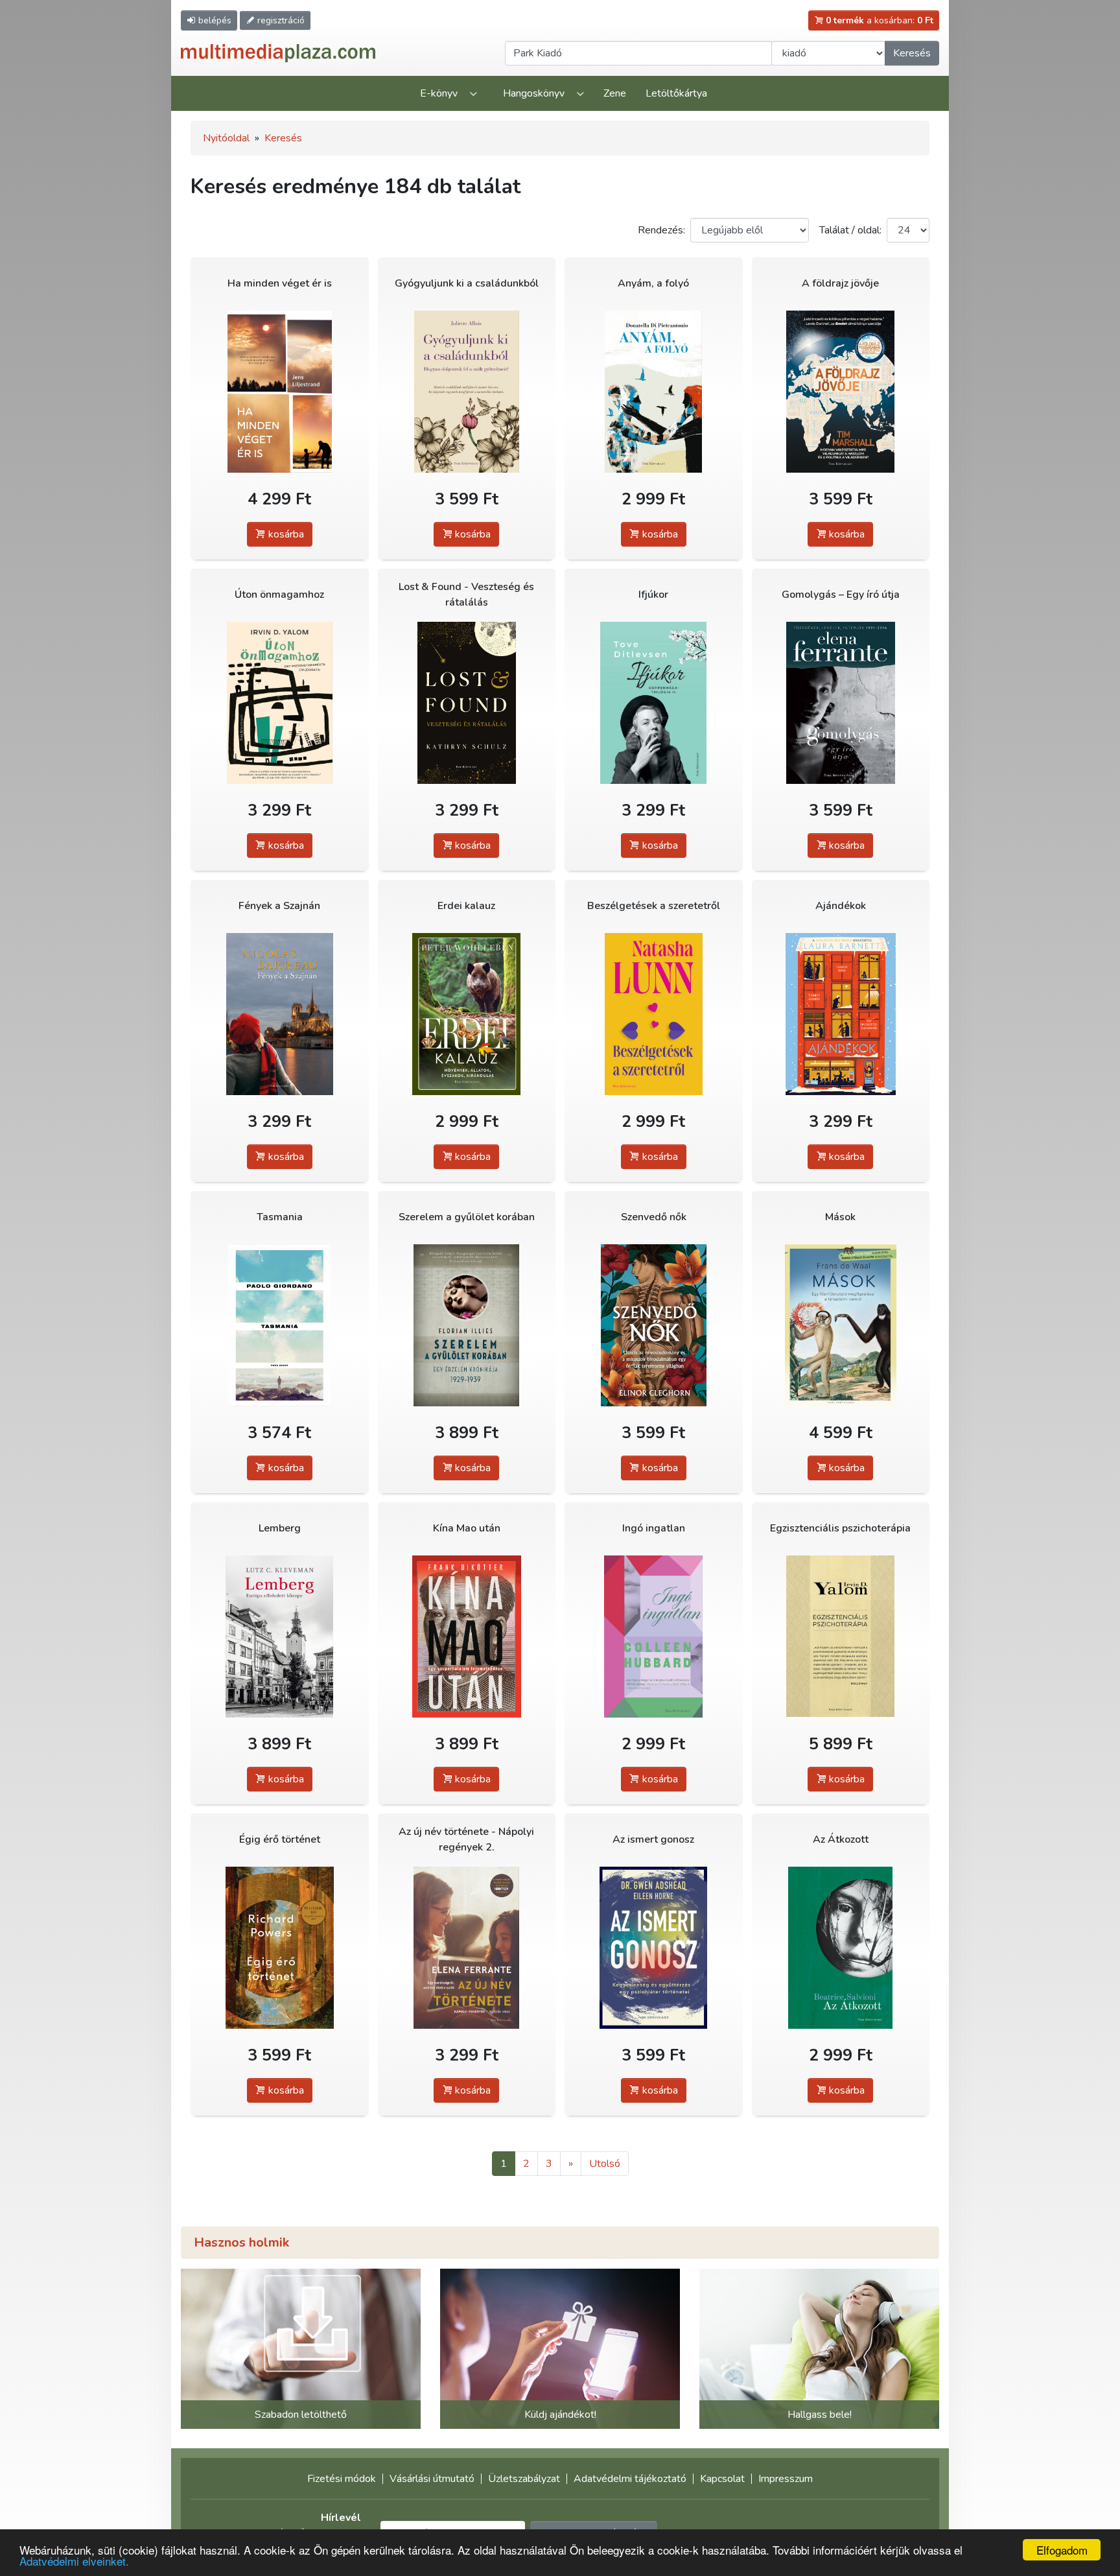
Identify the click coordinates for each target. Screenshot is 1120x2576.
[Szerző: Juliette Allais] (467, 391)
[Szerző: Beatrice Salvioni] (841, 1947)
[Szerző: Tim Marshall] (841, 391)
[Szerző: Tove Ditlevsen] (654, 703)
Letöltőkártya (676, 93)
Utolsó (605, 2164)
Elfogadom (1062, 2550)
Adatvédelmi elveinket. (74, 2561)
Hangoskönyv (534, 93)
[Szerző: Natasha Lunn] (654, 1014)
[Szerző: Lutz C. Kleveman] (280, 1636)
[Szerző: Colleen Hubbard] (654, 1636)
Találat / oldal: (850, 230)
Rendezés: (661, 230)
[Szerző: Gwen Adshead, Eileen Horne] (654, 1947)
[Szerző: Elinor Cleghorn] (654, 1325)
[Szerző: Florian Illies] (467, 1325)
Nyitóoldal (226, 138)
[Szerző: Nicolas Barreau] (280, 1014)
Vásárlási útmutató (432, 2479)
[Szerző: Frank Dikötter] (467, 1636)
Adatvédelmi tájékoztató (630, 2479)
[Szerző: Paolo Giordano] (280, 1325)
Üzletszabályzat (524, 2479)
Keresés (912, 53)
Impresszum (786, 2479)
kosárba (285, 534)
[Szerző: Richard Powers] (280, 1947)
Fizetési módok (342, 2479)
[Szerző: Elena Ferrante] (841, 703)
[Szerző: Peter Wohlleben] (467, 1014)
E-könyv (439, 93)
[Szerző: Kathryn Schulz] (467, 703)
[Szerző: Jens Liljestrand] (280, 391)
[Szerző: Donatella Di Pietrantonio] (654, 391)
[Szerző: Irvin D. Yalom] (280, 703)
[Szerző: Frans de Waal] (841, 1325)
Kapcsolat (722, 2479)
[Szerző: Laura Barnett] (841, 1014)
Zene (615, 93)
